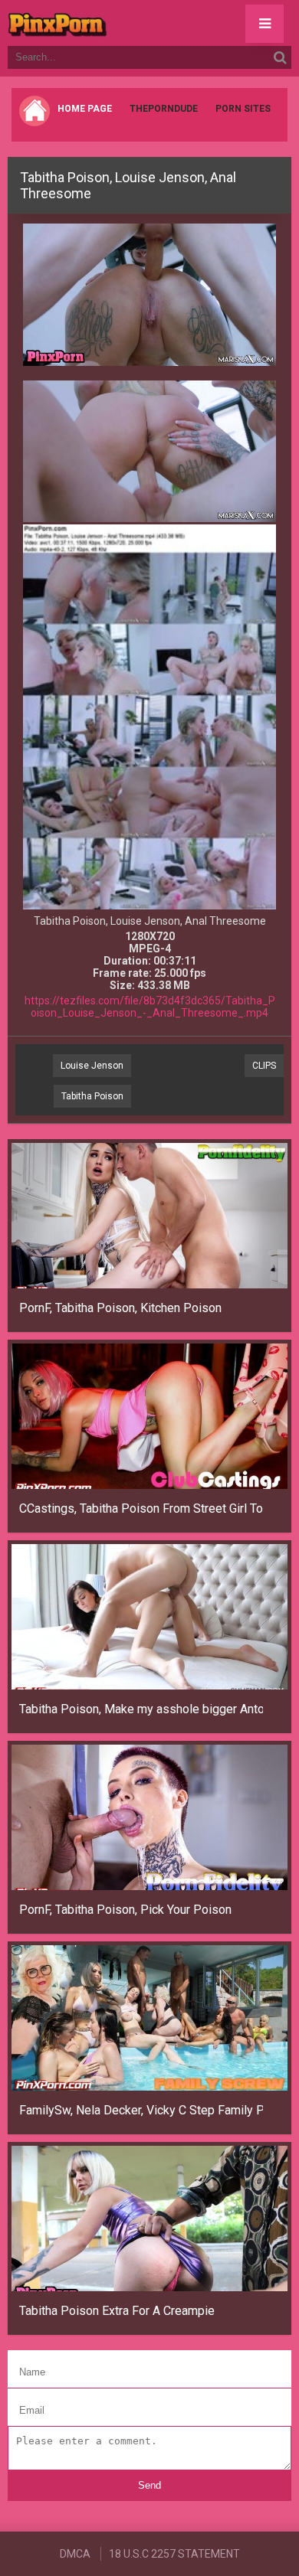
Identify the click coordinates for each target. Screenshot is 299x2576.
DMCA (75, 2554)
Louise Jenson (92, 1066)
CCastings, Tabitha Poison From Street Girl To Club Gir (141, 1508)
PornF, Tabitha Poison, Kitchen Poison (120, 1308)
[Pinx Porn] (100, 23)
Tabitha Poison (92, 1096)
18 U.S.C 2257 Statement (174, 2554)
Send (149, 2485)
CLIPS (264, 1066)
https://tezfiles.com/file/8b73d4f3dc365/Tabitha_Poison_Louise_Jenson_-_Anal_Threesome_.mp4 (150, 1007)
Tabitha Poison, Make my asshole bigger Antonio (141, 1709)
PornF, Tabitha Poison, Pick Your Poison (125, 1910)
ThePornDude (164, 109)
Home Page (85, 109)
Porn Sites (243, 109)
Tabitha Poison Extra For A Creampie (117, 2311)
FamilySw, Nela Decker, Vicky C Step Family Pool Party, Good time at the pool (141, 2110)
